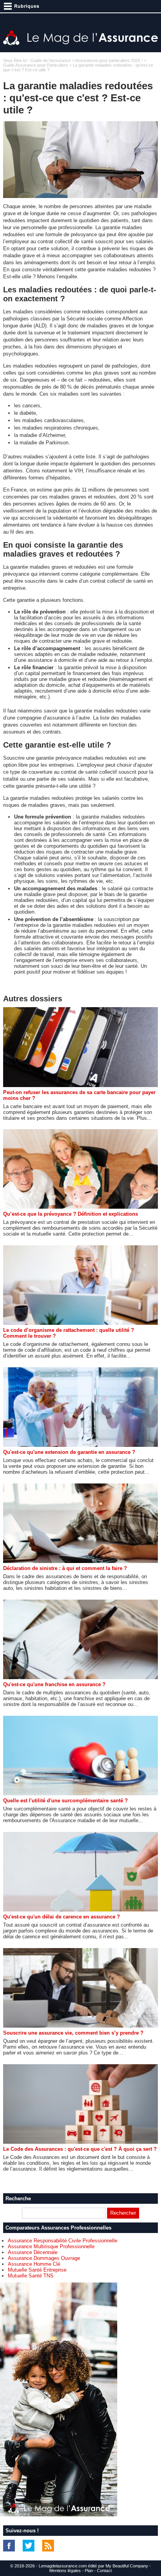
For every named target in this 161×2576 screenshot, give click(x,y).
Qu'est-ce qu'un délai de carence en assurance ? (62, 1917)
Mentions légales (65, 2571)
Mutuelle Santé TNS (31, 2276)
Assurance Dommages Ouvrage (44, 2258)
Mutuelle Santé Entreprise (37, 2270)
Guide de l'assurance (51, 60)
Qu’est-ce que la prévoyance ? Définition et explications (71, 1214)
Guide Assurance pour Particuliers (36, 65)
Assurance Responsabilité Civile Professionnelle (63, 2241)
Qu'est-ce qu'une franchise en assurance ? (54, 1684)
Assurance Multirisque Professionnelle (51, 2246)
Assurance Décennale (33, 2252)
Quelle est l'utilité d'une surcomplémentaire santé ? (65, 1801)
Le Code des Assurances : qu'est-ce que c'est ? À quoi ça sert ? (80, 2149)
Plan (89, 2571)
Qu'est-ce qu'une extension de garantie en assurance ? (69, 1452)
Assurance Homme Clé (34, 2264)
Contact (104, 2571)
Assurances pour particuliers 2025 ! (109, 60)
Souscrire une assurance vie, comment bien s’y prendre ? (73, 2033)
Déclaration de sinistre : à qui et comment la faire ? (65, 1568)
